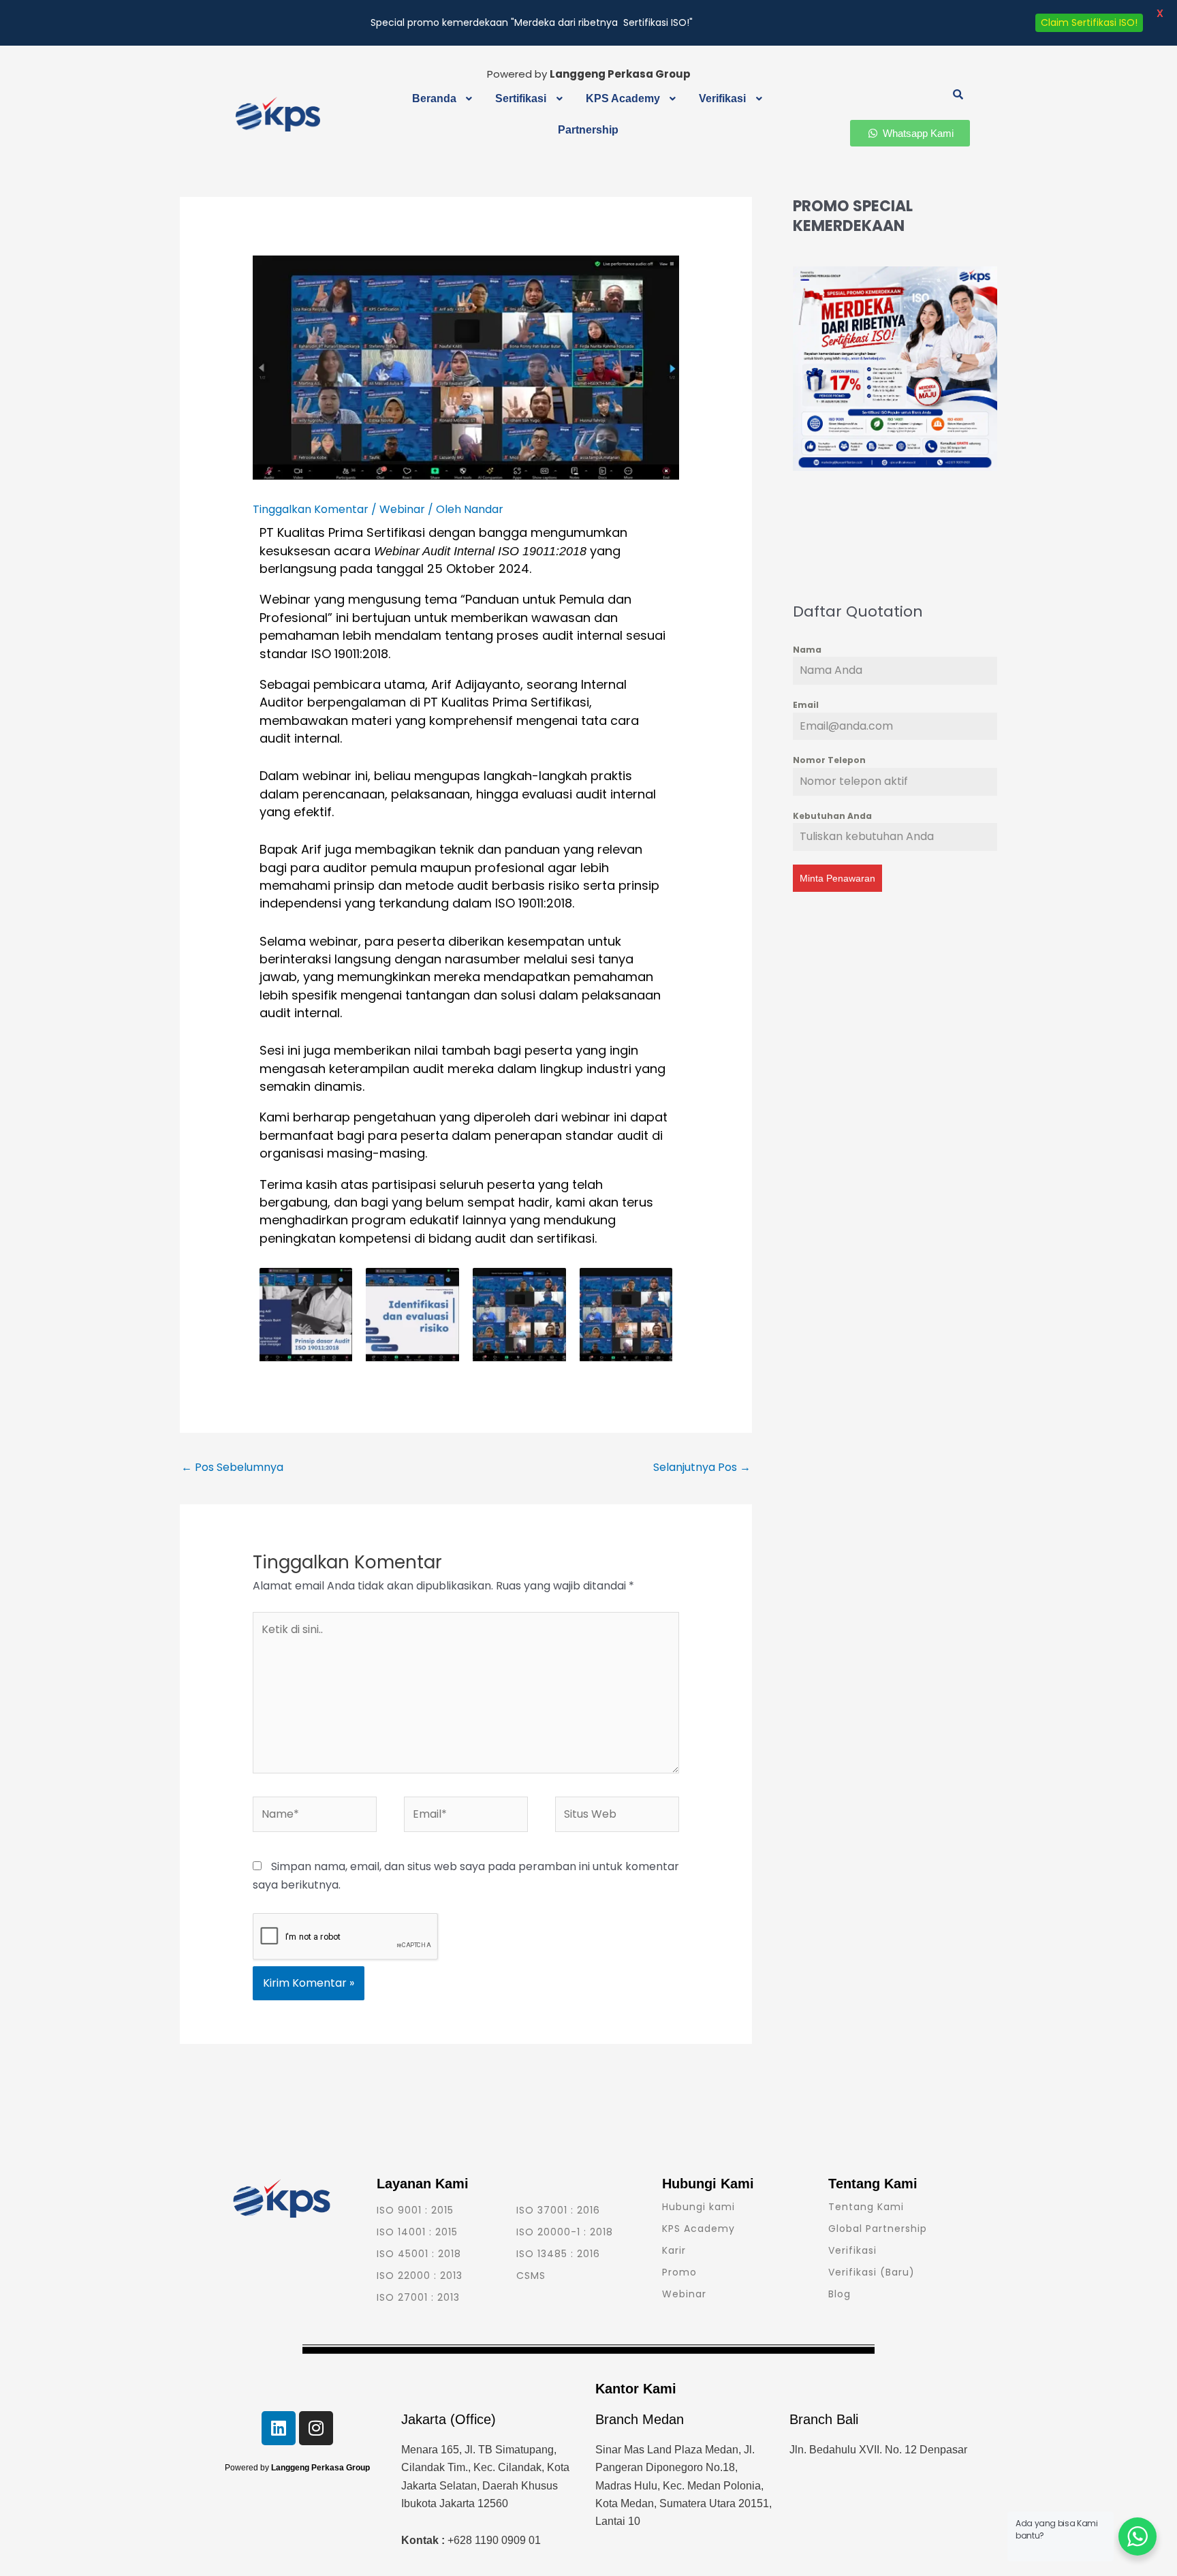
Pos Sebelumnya (232, 1467)
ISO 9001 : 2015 (415, 2210)
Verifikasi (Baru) (872, 2272)
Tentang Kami (866, 2207)
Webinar (402, 509)
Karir (674, 2250)
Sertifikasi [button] (521, 98)
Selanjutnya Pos (702, 1467)
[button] (444, 99)
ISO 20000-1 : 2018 (565, 2232)
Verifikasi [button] (722, 98)
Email (806, 705)
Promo (679, 2272)
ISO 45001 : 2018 (419, 2254)
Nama (807, 650)
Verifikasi (852, 2250)
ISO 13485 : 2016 (558, 2254)
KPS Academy (699, 2229)
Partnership (588, 130)
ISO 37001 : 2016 (558, 2210)
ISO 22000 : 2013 (420, 2276)
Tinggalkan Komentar (311, 509)
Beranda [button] (434, 98)
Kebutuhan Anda (832, 816)
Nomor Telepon (829, 760)
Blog (839, 2294)
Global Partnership (878, 2229)
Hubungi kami (699, 2207)
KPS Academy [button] (623, 98)
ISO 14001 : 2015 (417, 2232)
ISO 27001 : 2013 (418, 2297)
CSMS (531, 2276)
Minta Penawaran (837, 878)
